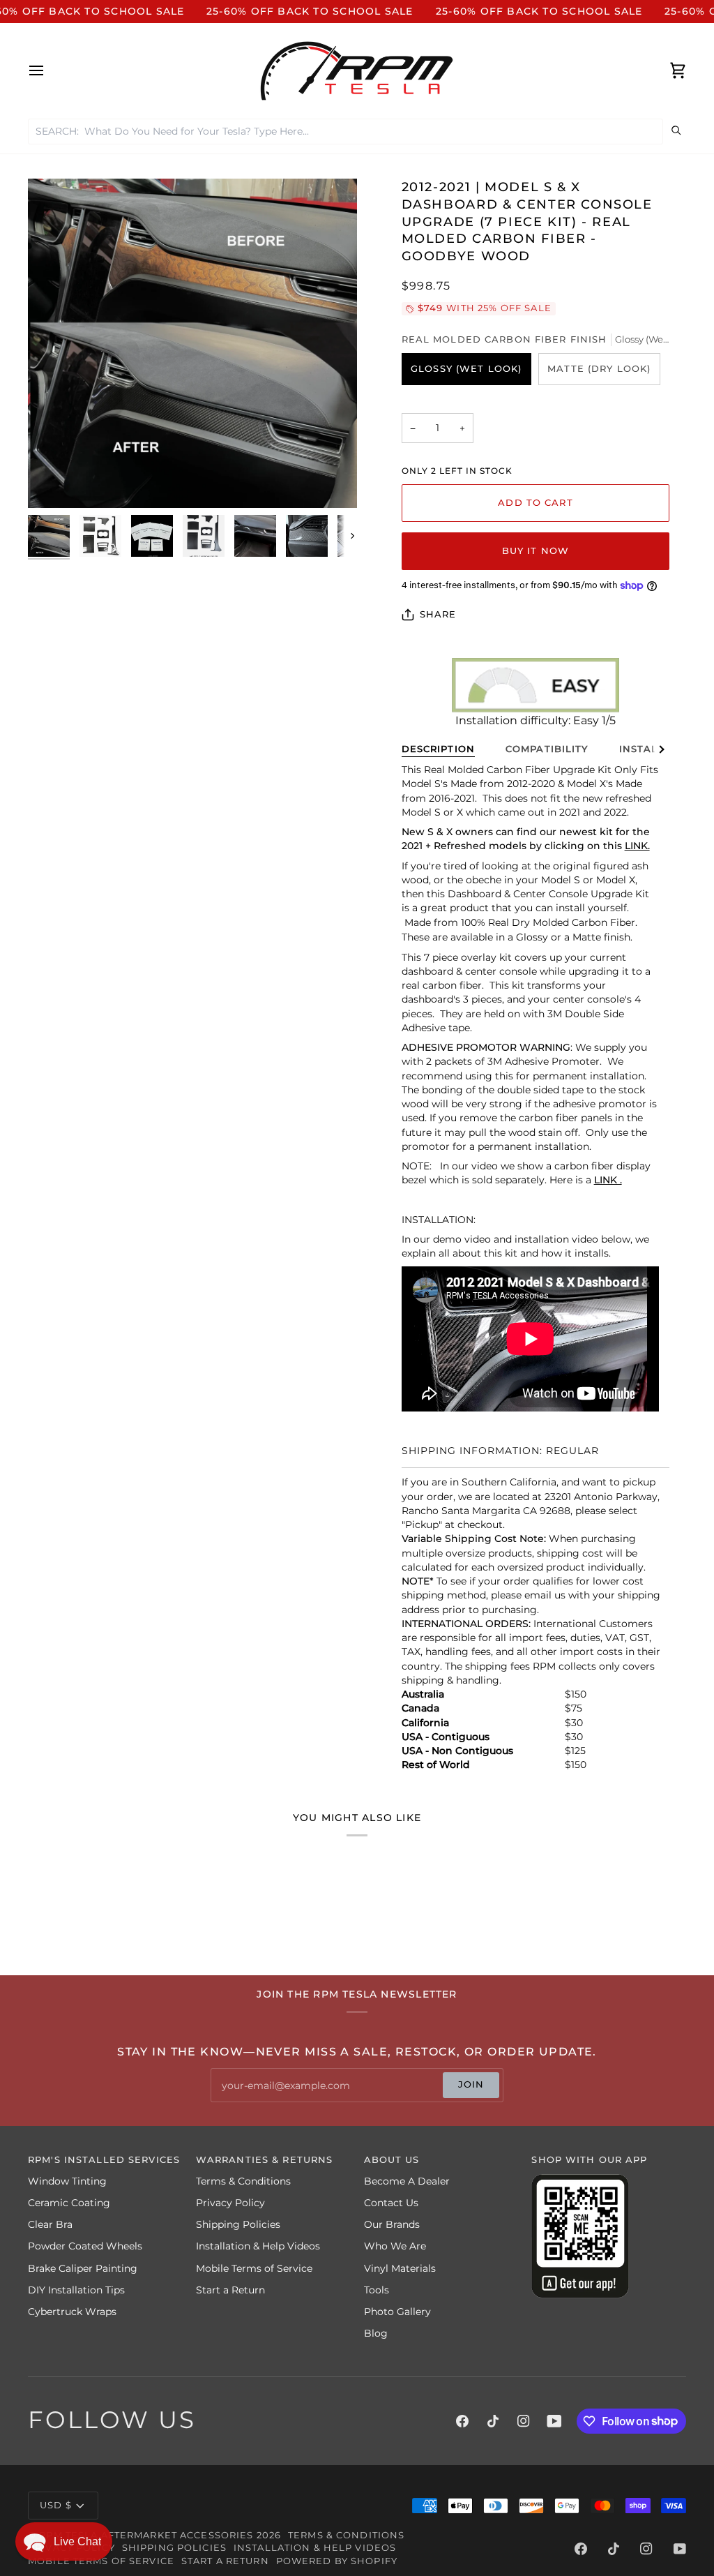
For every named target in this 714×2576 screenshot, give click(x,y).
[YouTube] (554, 2421)
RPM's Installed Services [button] (104, 2160)
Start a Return (230, 2290)
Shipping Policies (238, 2224)
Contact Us (391, 2203)
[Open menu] (49, 71)
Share (438, 614)
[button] (64, 2541)
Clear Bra (50, 2224)
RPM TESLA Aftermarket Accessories (146, 2535)
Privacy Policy (230, 2203)
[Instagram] (524, 2421)
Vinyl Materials (400, 2268)
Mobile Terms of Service (254, 2268)
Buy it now (535, 551)
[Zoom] (192, 343)
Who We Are (395, 2246)
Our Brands (392, 2224)
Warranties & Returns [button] (265, 2160)
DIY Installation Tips (76, 2290)
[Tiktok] (493, 2421)
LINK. (637, 846)
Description (438, 749)
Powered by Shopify (337, 2561)
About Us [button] (392, 2160)
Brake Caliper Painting (83, 2268)
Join (471, 2084)
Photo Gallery (397, 2312)
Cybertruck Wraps (72, 2312)
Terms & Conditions (243, 2181)
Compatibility (547, 749)
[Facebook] (462, 2421)
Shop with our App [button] (589, 2160)
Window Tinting (67, 2181)
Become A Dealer (407, 2181)
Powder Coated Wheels (85, 2246)
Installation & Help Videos (258, 2246)
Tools (377, 2290)
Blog (376, 2333)
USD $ (56, 2505)
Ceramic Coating (69, 2203)
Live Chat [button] (77, 2541)
